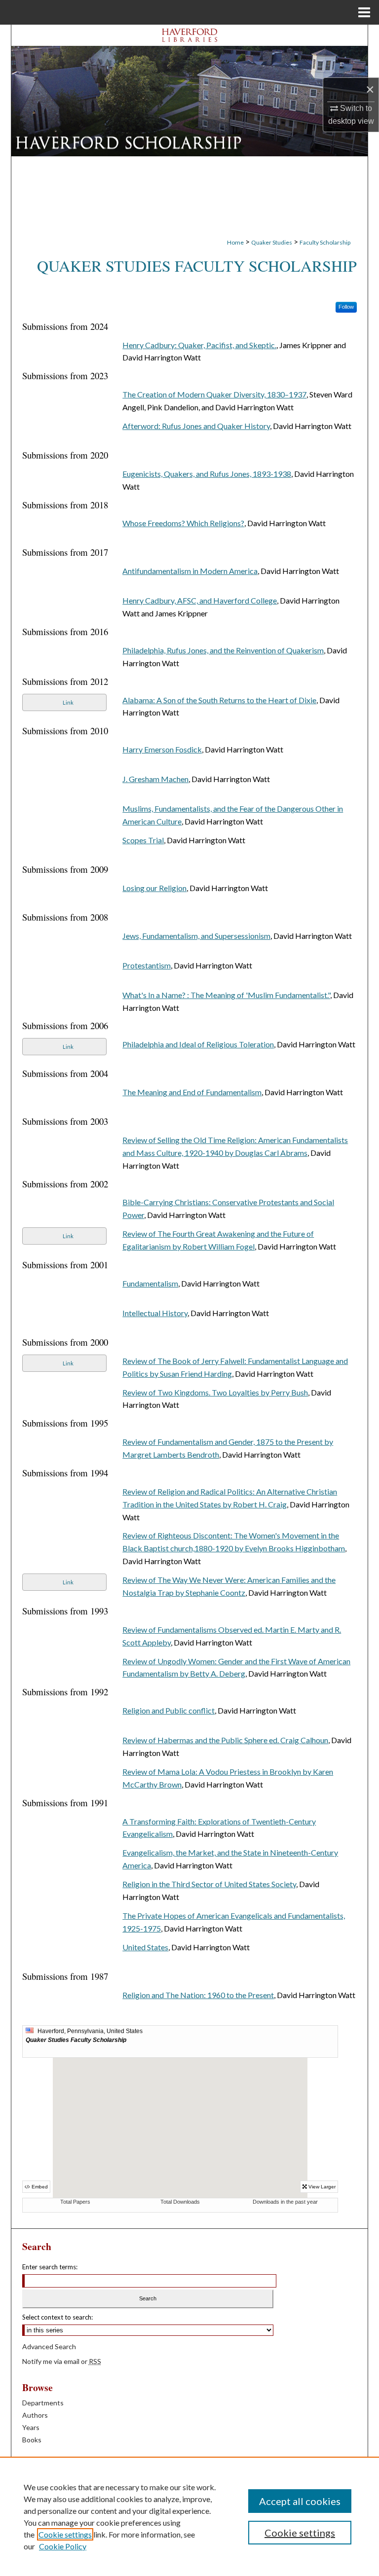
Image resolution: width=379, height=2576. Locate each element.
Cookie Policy (63, 2546)
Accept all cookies (300, 2501)
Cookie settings (65, 2534)
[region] (189, 2516)
